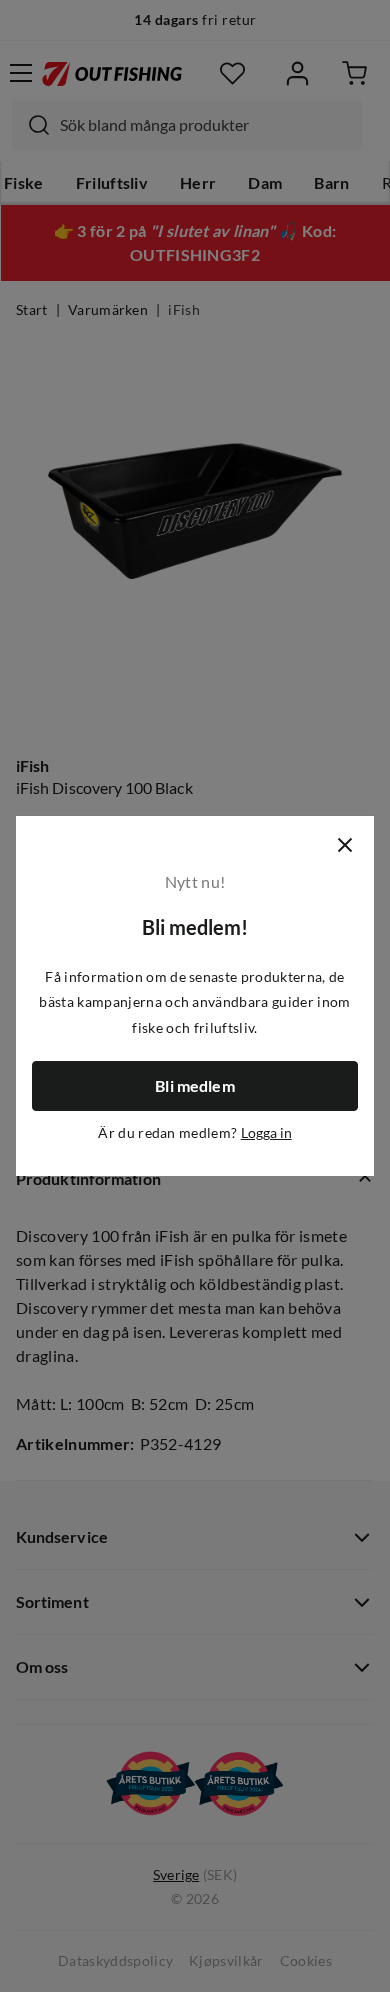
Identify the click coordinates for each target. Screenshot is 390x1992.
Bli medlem (195, 1086)
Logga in (266, 1133)
